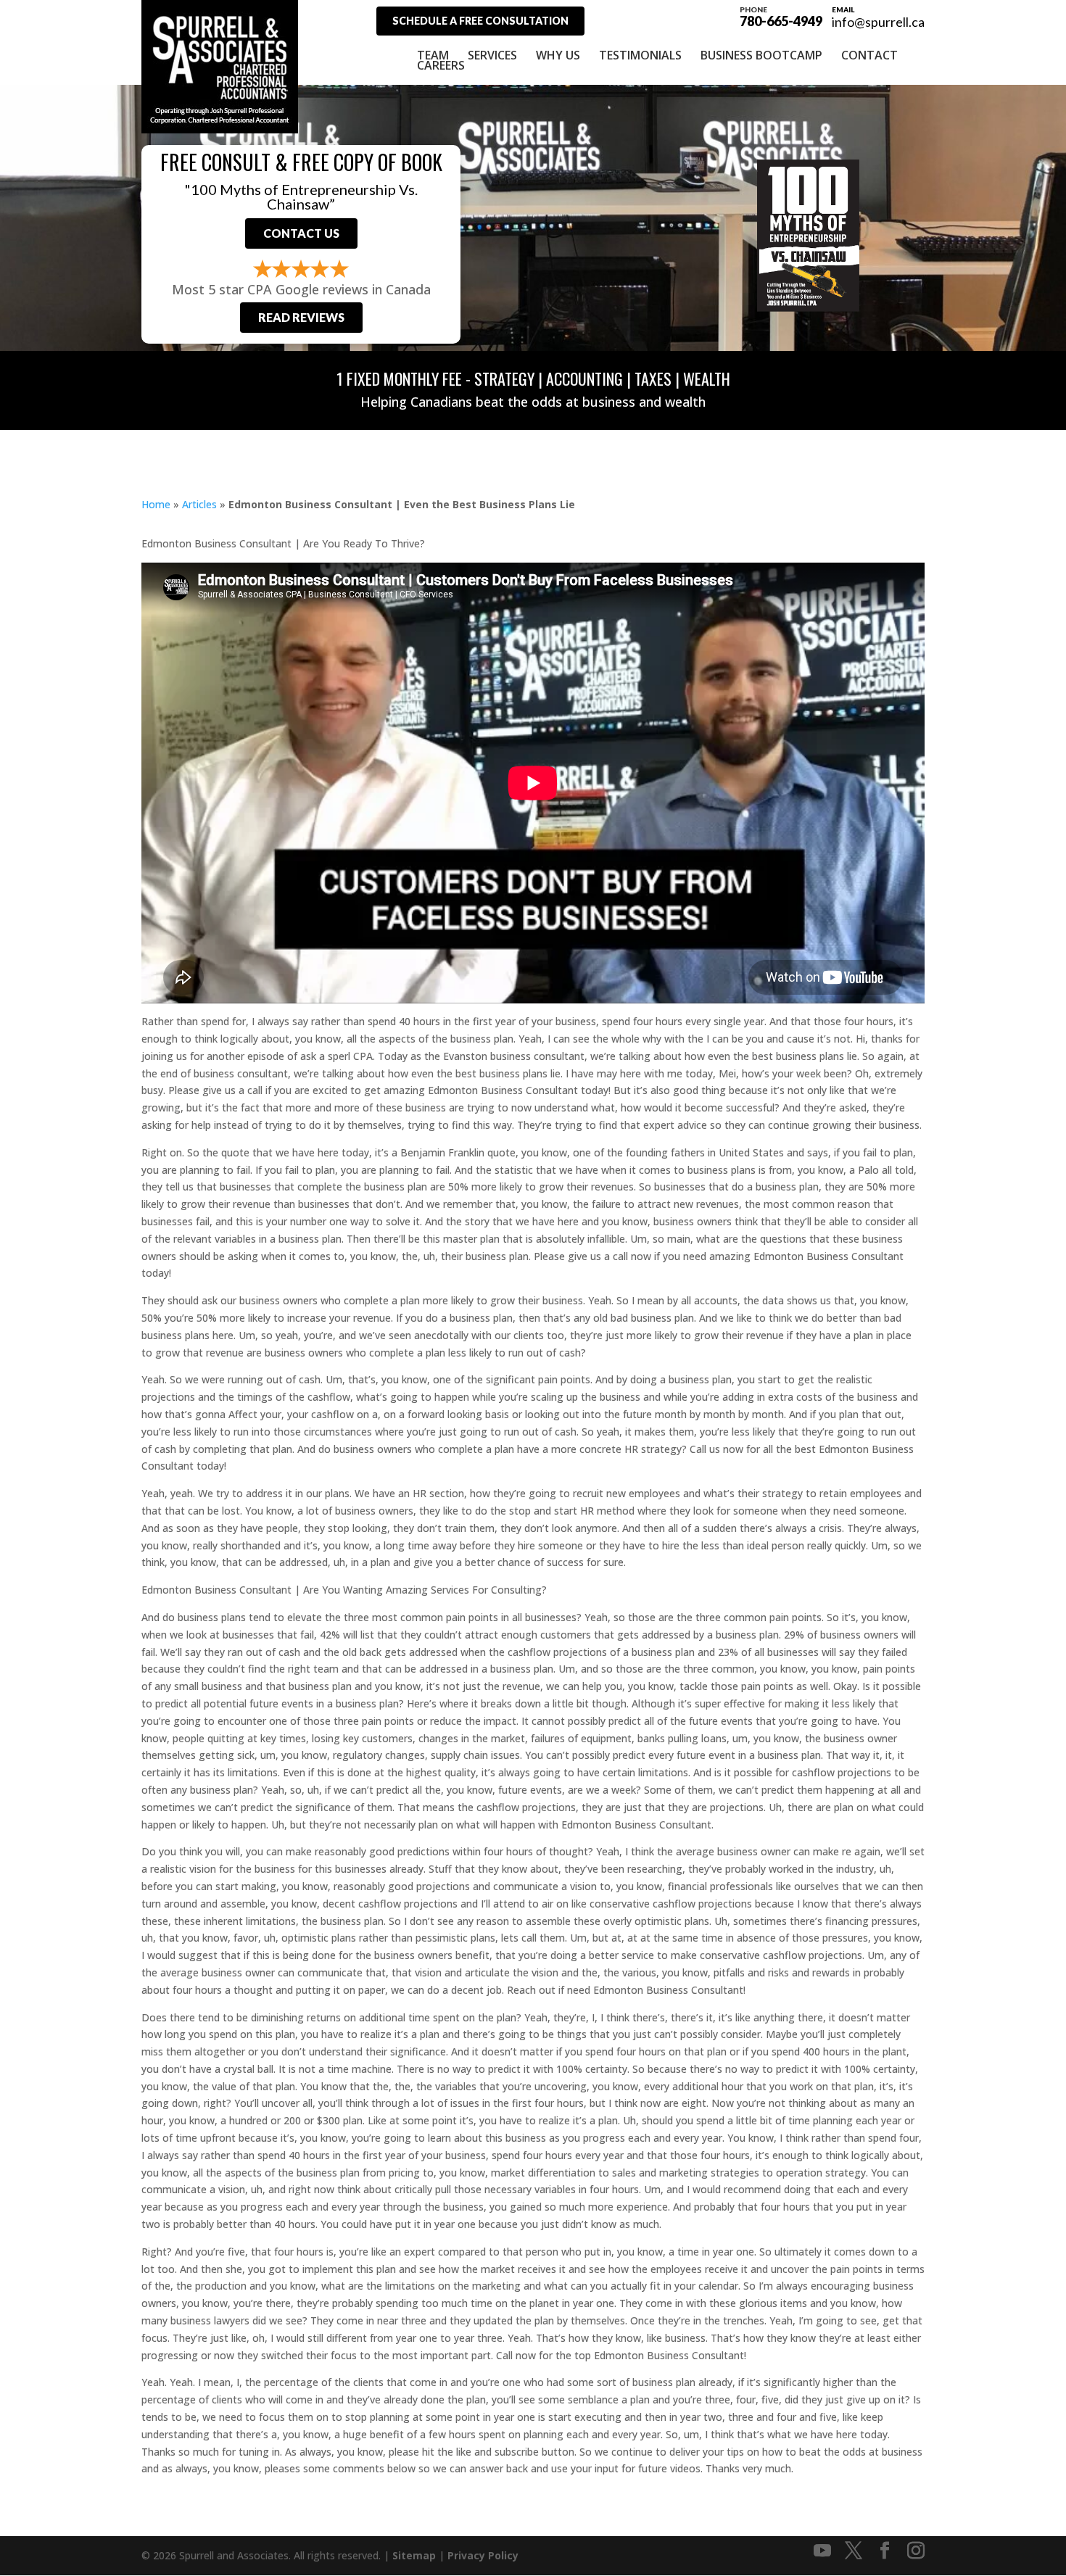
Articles (199, 504)
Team (433, 55)
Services (492, 55)
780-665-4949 (781, 16)
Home (156, 504)
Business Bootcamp (761, 55)
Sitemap (414, 2555)
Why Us (558, 55)
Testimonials (640, 55)
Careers (441, 65)
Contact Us (301, 233)
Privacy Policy (483, 2555)
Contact (869, 55)
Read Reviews (301, 317)
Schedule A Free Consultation (480, 21)
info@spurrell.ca (878, 22)
